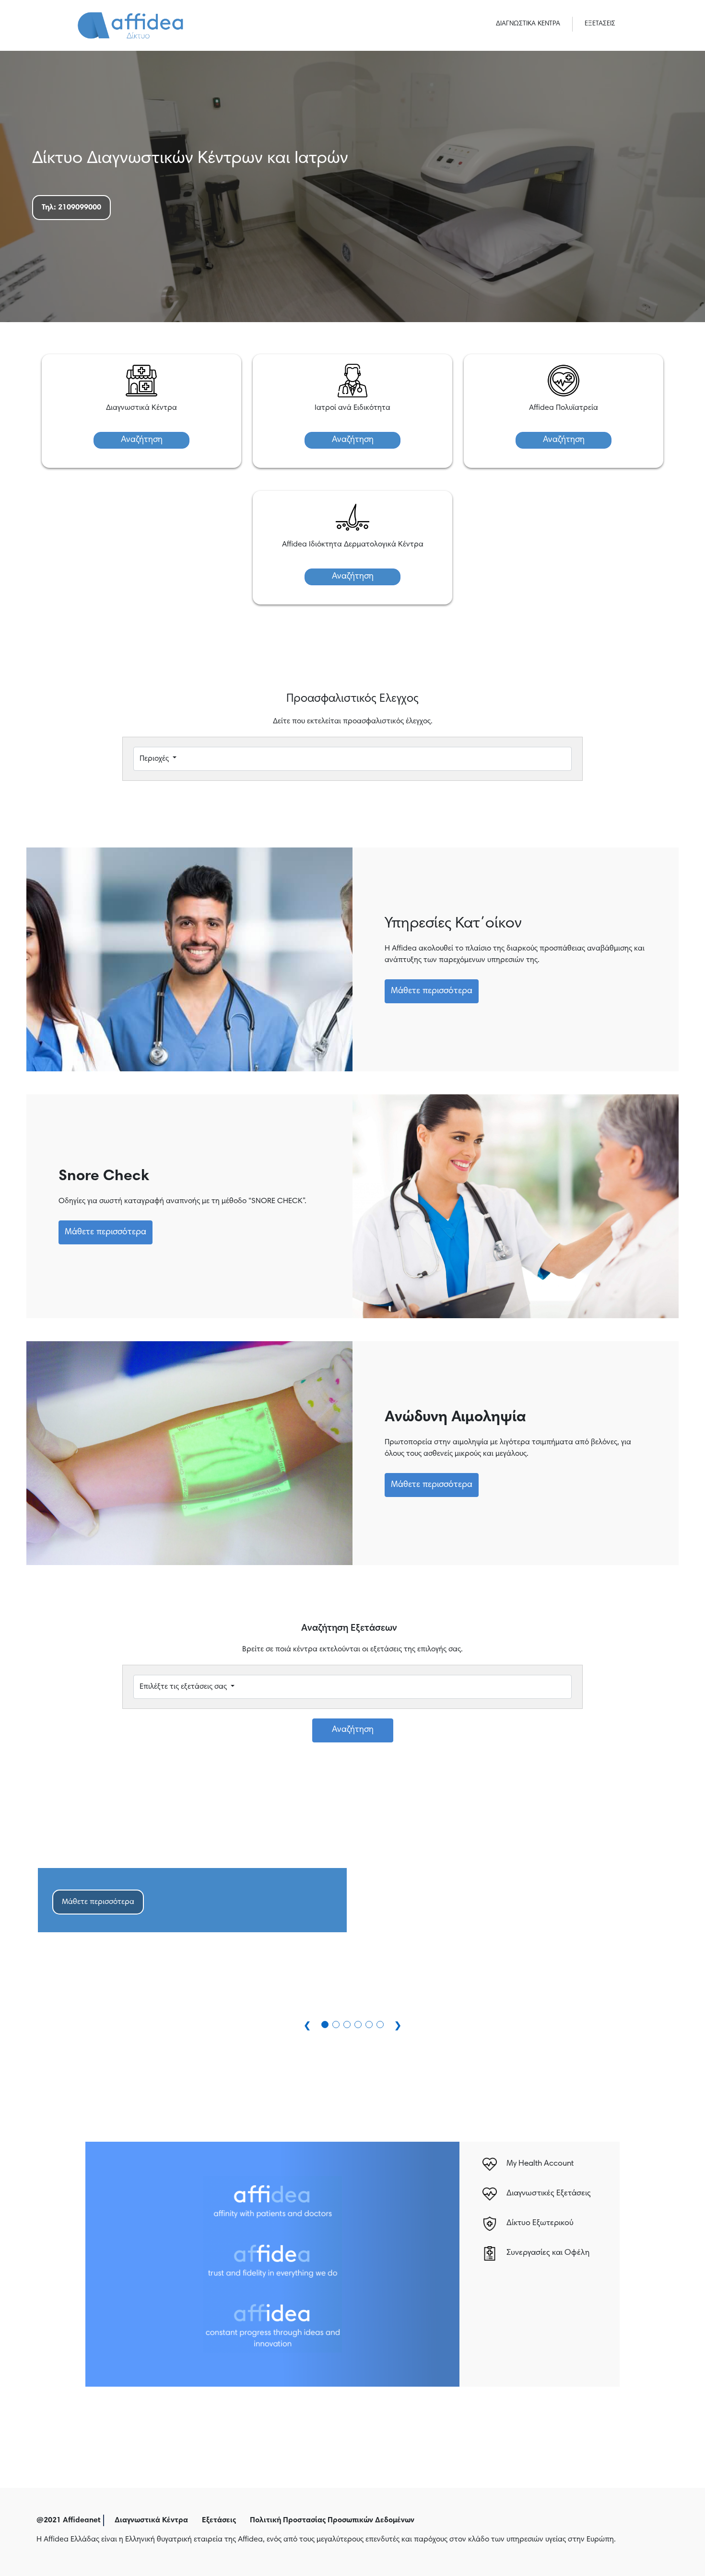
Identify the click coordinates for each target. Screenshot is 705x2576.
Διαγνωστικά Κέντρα (151, 2520)
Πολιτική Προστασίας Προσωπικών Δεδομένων (332, 2520)
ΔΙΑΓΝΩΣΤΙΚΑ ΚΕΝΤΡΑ (528, 24)
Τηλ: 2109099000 (71, 208)
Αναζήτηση (142, 440)
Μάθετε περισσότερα (432, 991)
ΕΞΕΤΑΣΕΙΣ (600, 24)
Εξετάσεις (219, 2520)
